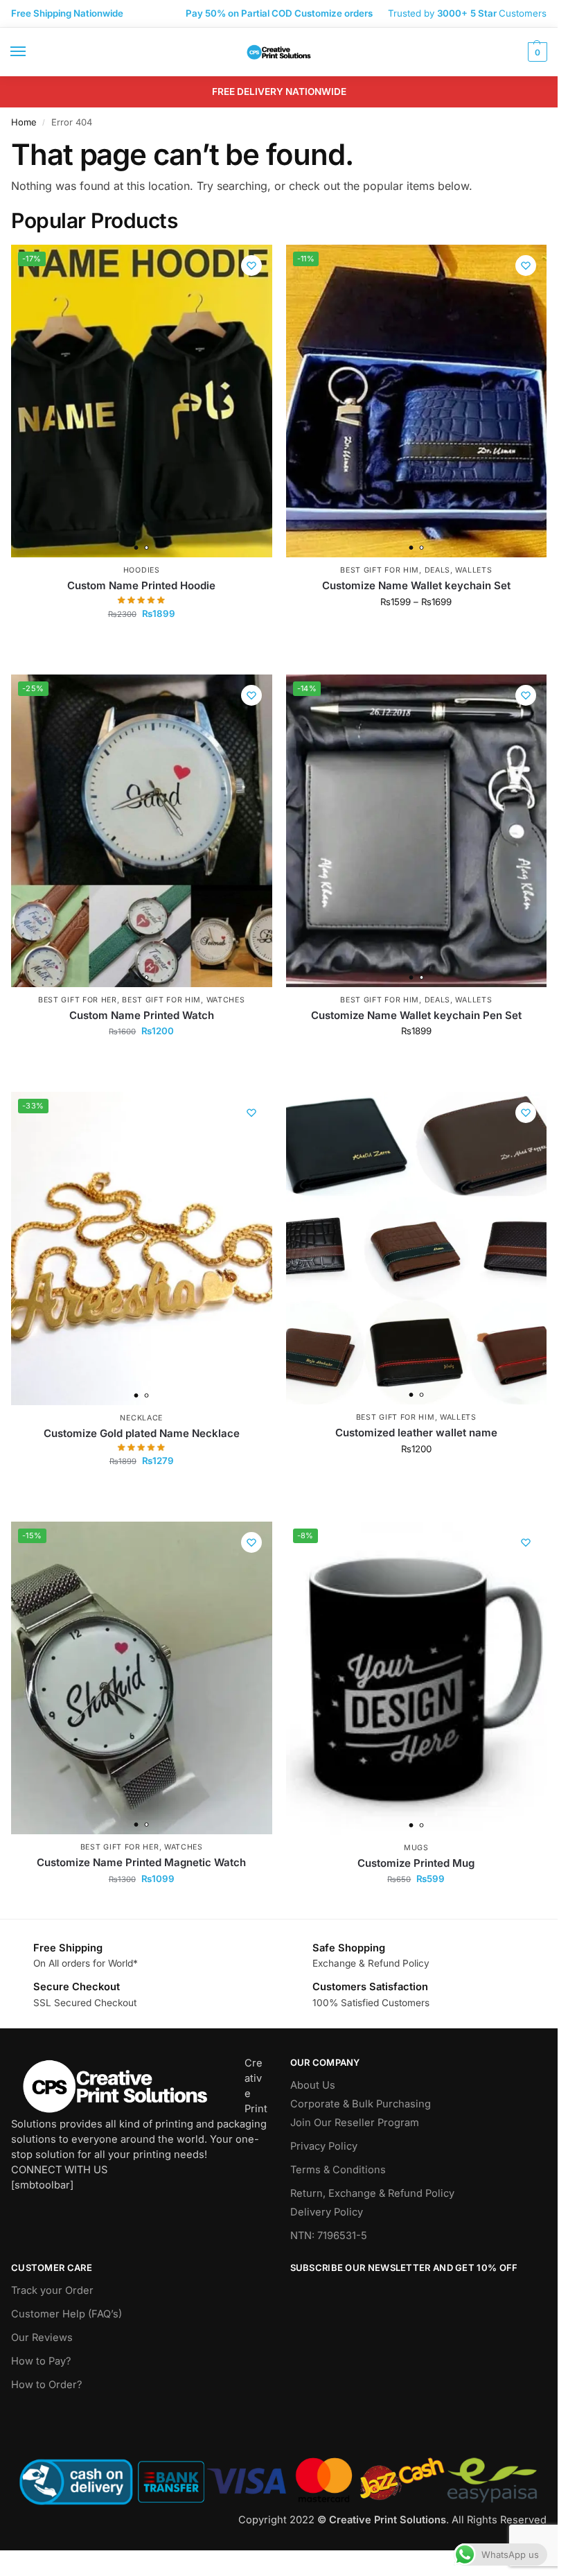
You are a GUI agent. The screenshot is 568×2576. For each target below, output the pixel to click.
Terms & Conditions (338, 2170)
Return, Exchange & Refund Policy (372, 2193)
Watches (226, 1000)
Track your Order (52, 2290)
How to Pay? (41, 2361)
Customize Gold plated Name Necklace (142, 1433)
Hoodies (142, 570)
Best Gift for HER (78, 1000)
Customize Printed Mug (416, 1863)
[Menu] (31, 52)
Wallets (473, 570)
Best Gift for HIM (380, 570)
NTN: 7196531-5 (329, 2236)
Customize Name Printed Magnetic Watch (141, 1862)
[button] (536, 52)
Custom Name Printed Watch (142, 1015)
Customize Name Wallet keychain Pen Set (416, 1015)
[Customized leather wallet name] (417, 1248)
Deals (438, 570)
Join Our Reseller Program (355, 2123)
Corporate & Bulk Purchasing (361, 2104)
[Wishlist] (251, 266)
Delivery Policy (327, 2212)
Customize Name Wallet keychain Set (416, 585)
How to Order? (46, 2385)
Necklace (141, 1418)
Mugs (416, 1848)
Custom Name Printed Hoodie (141, 585)
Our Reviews (42, 2338)
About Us (313, 2085)
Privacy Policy (324, 2146)
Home (24, 122)
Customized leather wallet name (416, 1433)
